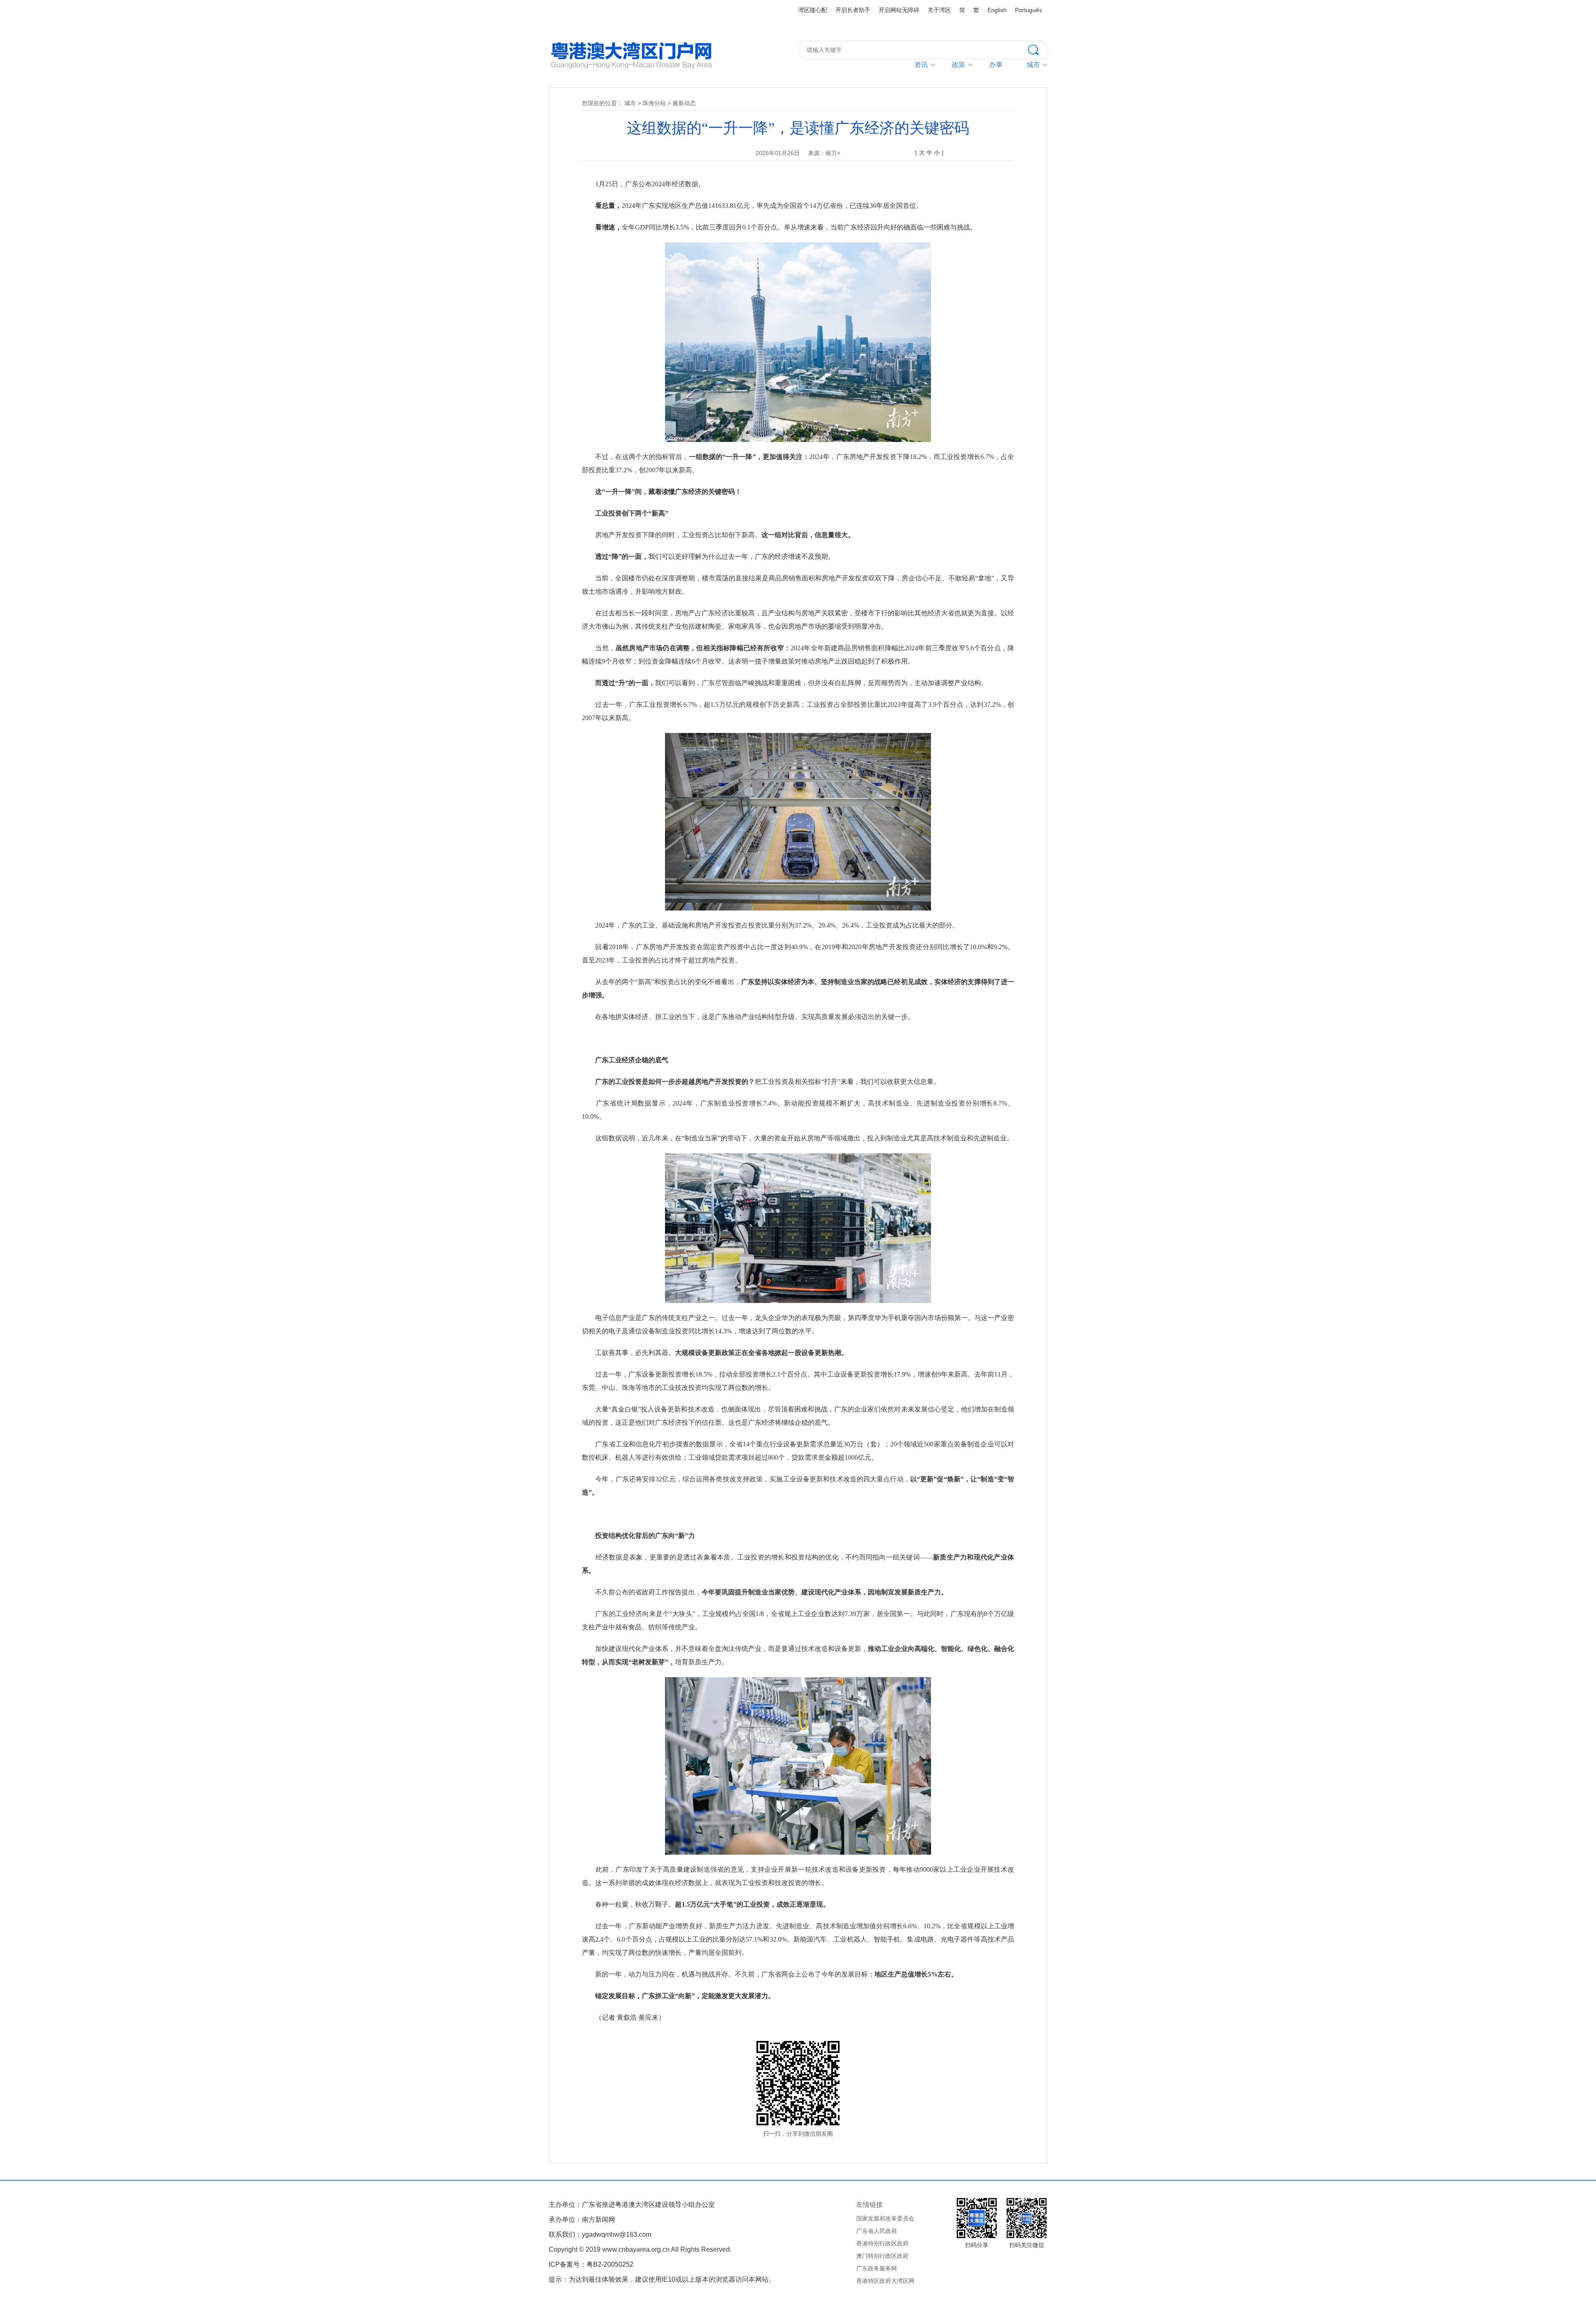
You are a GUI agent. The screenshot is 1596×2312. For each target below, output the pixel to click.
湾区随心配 (813, 10)
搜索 (1038, 49)
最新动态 (684, 103)
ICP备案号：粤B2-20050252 (591, 2264)
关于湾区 (939, 10)
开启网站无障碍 (899, 10)
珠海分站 (654, 103)
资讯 (921, 65)
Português (1028, 10)
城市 (630, 103)
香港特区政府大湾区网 (885, 2281)
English (997, 10)
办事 (996, 65)
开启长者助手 (853, 10)
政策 (958, 65)
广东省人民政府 (877, 2231)
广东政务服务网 (877, 2268)
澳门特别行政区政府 (882, 2256)
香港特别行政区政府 (882, 2243)
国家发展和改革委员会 (885, 2218)
